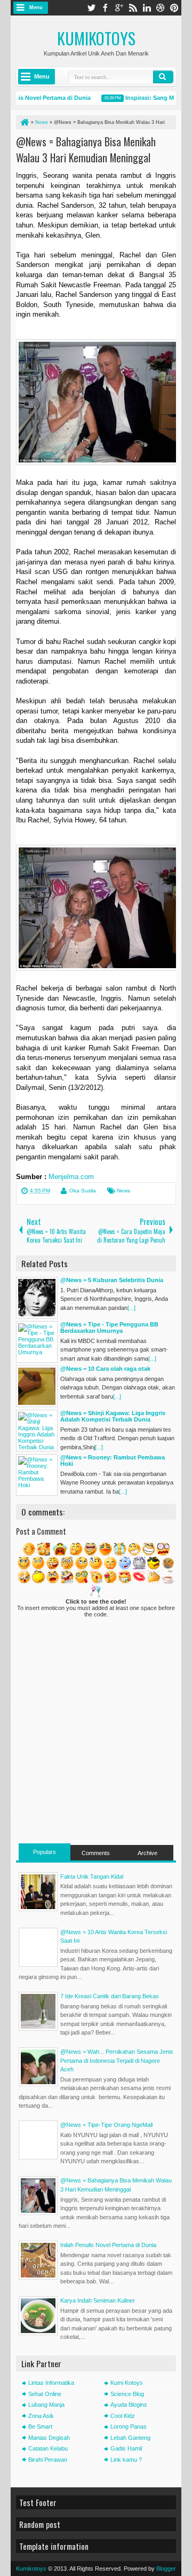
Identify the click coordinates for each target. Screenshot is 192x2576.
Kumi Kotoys (127, 2383)
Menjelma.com (71, 1177)
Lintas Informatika (51, 2383)
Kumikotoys (96, 38)
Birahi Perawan (48, 2460)
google (119, 8)
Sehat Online (45, 2394)
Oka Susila (83, 1191)
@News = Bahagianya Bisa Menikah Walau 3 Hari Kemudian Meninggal (86, 150)
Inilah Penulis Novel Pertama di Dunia (108, 2245)
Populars (45, 1852)
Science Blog (127, 2394)
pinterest (174, 8)
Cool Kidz (123, 2416)
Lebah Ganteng (130, 2438)
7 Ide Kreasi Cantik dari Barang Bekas (110, 1996)
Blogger (166, 2569)
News (123, 1191)
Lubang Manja (46, 2405)
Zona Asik (41, 2416)
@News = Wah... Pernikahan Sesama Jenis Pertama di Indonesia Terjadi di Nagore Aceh (117, 2060)
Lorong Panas (129, 2426)
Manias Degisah (49, 2438)
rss (133, 8)
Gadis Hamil (126, 2448)
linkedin (147, 8)
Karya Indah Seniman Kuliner (98, 2300)
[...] (131, 1308)
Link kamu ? (126, 2460)
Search (163, 77)
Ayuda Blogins (129, 2405)
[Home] (24, 122)
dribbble (161, 8)
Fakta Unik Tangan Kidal (92, 1876)
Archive (147, 1853)
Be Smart (40, 2426)
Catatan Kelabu (48, 2448)
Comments (96, 1853)
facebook (105, 8)
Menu (36, 7)
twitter (91, 8)
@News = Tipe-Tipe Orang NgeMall (106, 2125)
